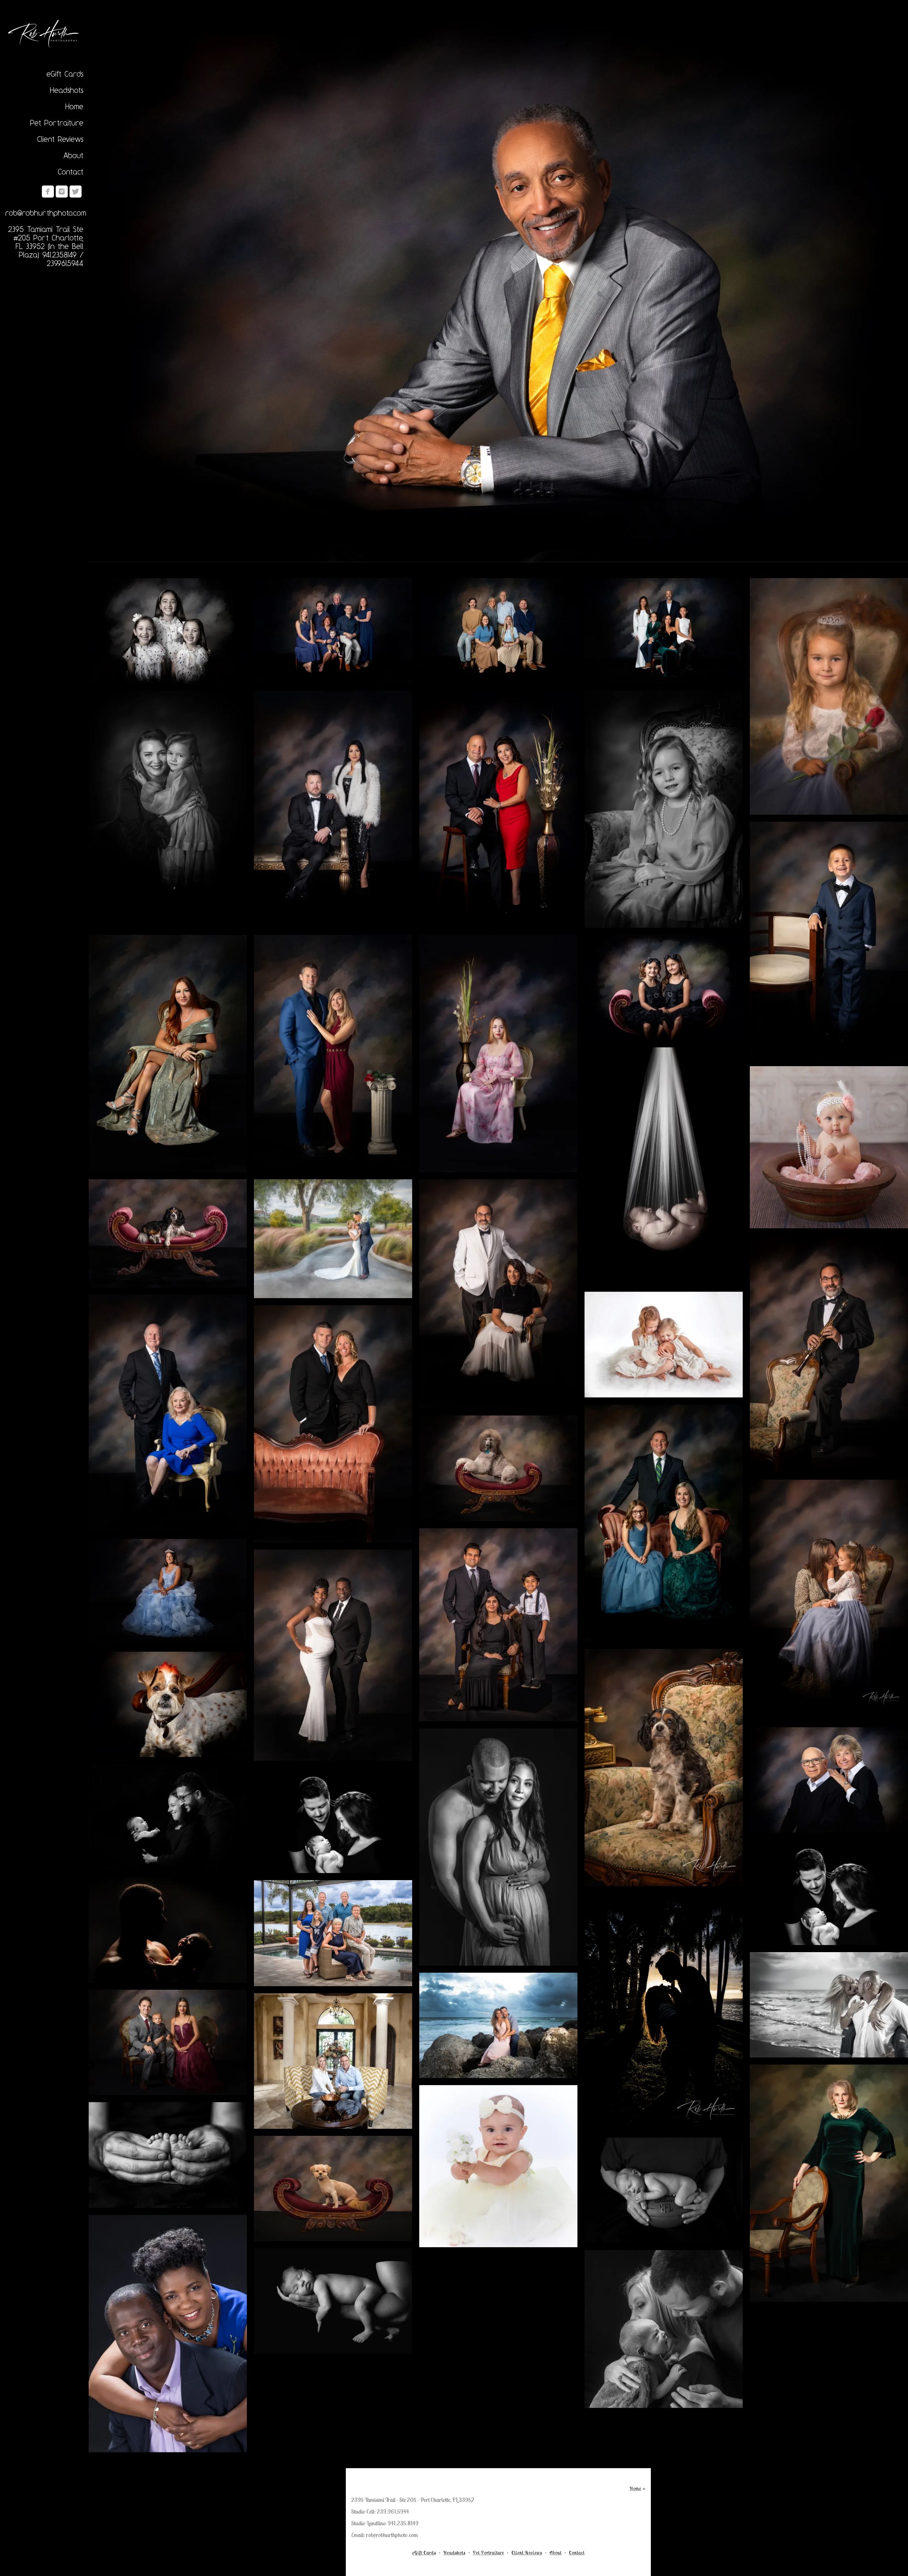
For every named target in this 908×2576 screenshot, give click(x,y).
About (73, 155)
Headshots (67, 90)
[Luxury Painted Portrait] (333, 1054)
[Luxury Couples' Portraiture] (333, 809)
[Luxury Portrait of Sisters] (664, 988)
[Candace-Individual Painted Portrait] (168, 1054)
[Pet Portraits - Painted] (664, 1768)
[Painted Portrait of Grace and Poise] (498, 1054)
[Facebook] (48, 192)
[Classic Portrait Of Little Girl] (664, 809)
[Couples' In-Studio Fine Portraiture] (333, 1424)
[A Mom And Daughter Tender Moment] (829, 1600)
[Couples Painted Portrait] (829, 1780)
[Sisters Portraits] (168, 631)
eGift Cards (65, 74)
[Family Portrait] (333, 631)
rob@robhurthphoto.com (46, 213)
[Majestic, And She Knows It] (498, 1468)
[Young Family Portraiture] (664, 1523)
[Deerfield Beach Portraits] (498, 2025)
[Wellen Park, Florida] (333, 1933)
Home (74, 106)
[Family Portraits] (498, 631)
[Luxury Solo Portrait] (498, 289)
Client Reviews (60, 139)
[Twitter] (76, 192)
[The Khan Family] (498, 1625)
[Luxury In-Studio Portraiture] (168, 1413)
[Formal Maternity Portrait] (333, 1655)
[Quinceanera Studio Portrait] (168, 1592)
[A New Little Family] (333, 1820)
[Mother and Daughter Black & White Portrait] (168, 809)
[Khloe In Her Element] (168, 1233)
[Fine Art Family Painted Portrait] (664, 631)
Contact (71, 172)
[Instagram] (62, 192)
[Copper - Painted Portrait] (829, 2183)
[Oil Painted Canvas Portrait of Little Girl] (829, 696)
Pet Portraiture (57, 123)
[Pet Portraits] (168, 1704)
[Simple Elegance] (498, 809)
